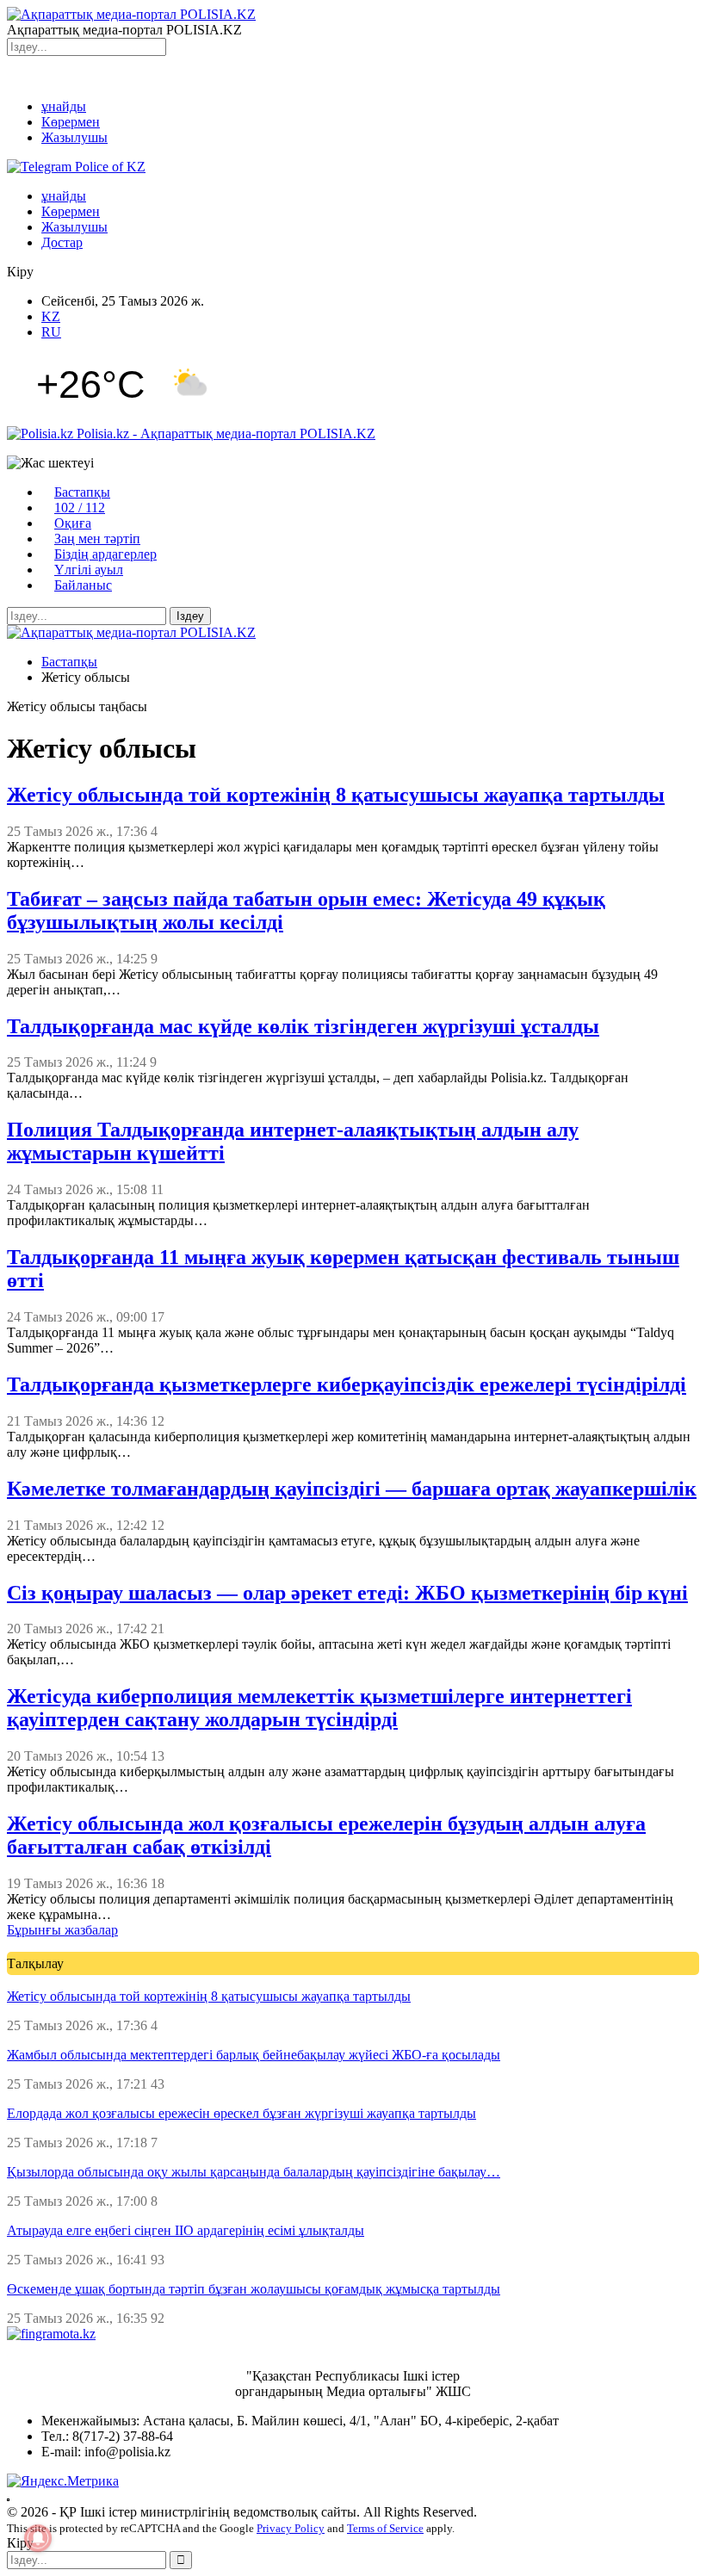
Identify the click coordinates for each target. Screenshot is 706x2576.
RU (51, 332)
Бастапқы (82, 492)
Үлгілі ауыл (89, 570)
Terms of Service (385, 2528)
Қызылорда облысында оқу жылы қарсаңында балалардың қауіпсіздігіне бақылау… (254, 2172)
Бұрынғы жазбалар (62, 1930)
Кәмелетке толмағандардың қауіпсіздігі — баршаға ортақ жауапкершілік (352, 1489)
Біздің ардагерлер (105, 554)
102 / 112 (80, 508)
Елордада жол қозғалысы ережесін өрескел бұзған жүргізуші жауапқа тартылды (242, 2113)
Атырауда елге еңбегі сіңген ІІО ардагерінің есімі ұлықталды (186, 2230)
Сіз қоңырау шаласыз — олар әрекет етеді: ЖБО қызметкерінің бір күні (347, 1593)
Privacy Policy (291, 2528)
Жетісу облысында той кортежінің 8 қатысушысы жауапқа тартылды (336, 795)
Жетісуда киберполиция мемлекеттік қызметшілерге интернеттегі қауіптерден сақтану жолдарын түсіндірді (319, 1708)
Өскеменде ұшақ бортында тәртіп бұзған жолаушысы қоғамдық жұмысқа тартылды (254, 2289)
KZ (51, 316)
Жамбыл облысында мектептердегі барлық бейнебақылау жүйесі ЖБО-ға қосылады (254, 2055)
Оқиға (73, 523)
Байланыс (83, 585)
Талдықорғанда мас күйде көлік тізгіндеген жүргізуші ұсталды (303, 1026)
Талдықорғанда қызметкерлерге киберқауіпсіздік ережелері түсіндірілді (347, 1384)
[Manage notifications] (38, 2538)
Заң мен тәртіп (97, 539)
